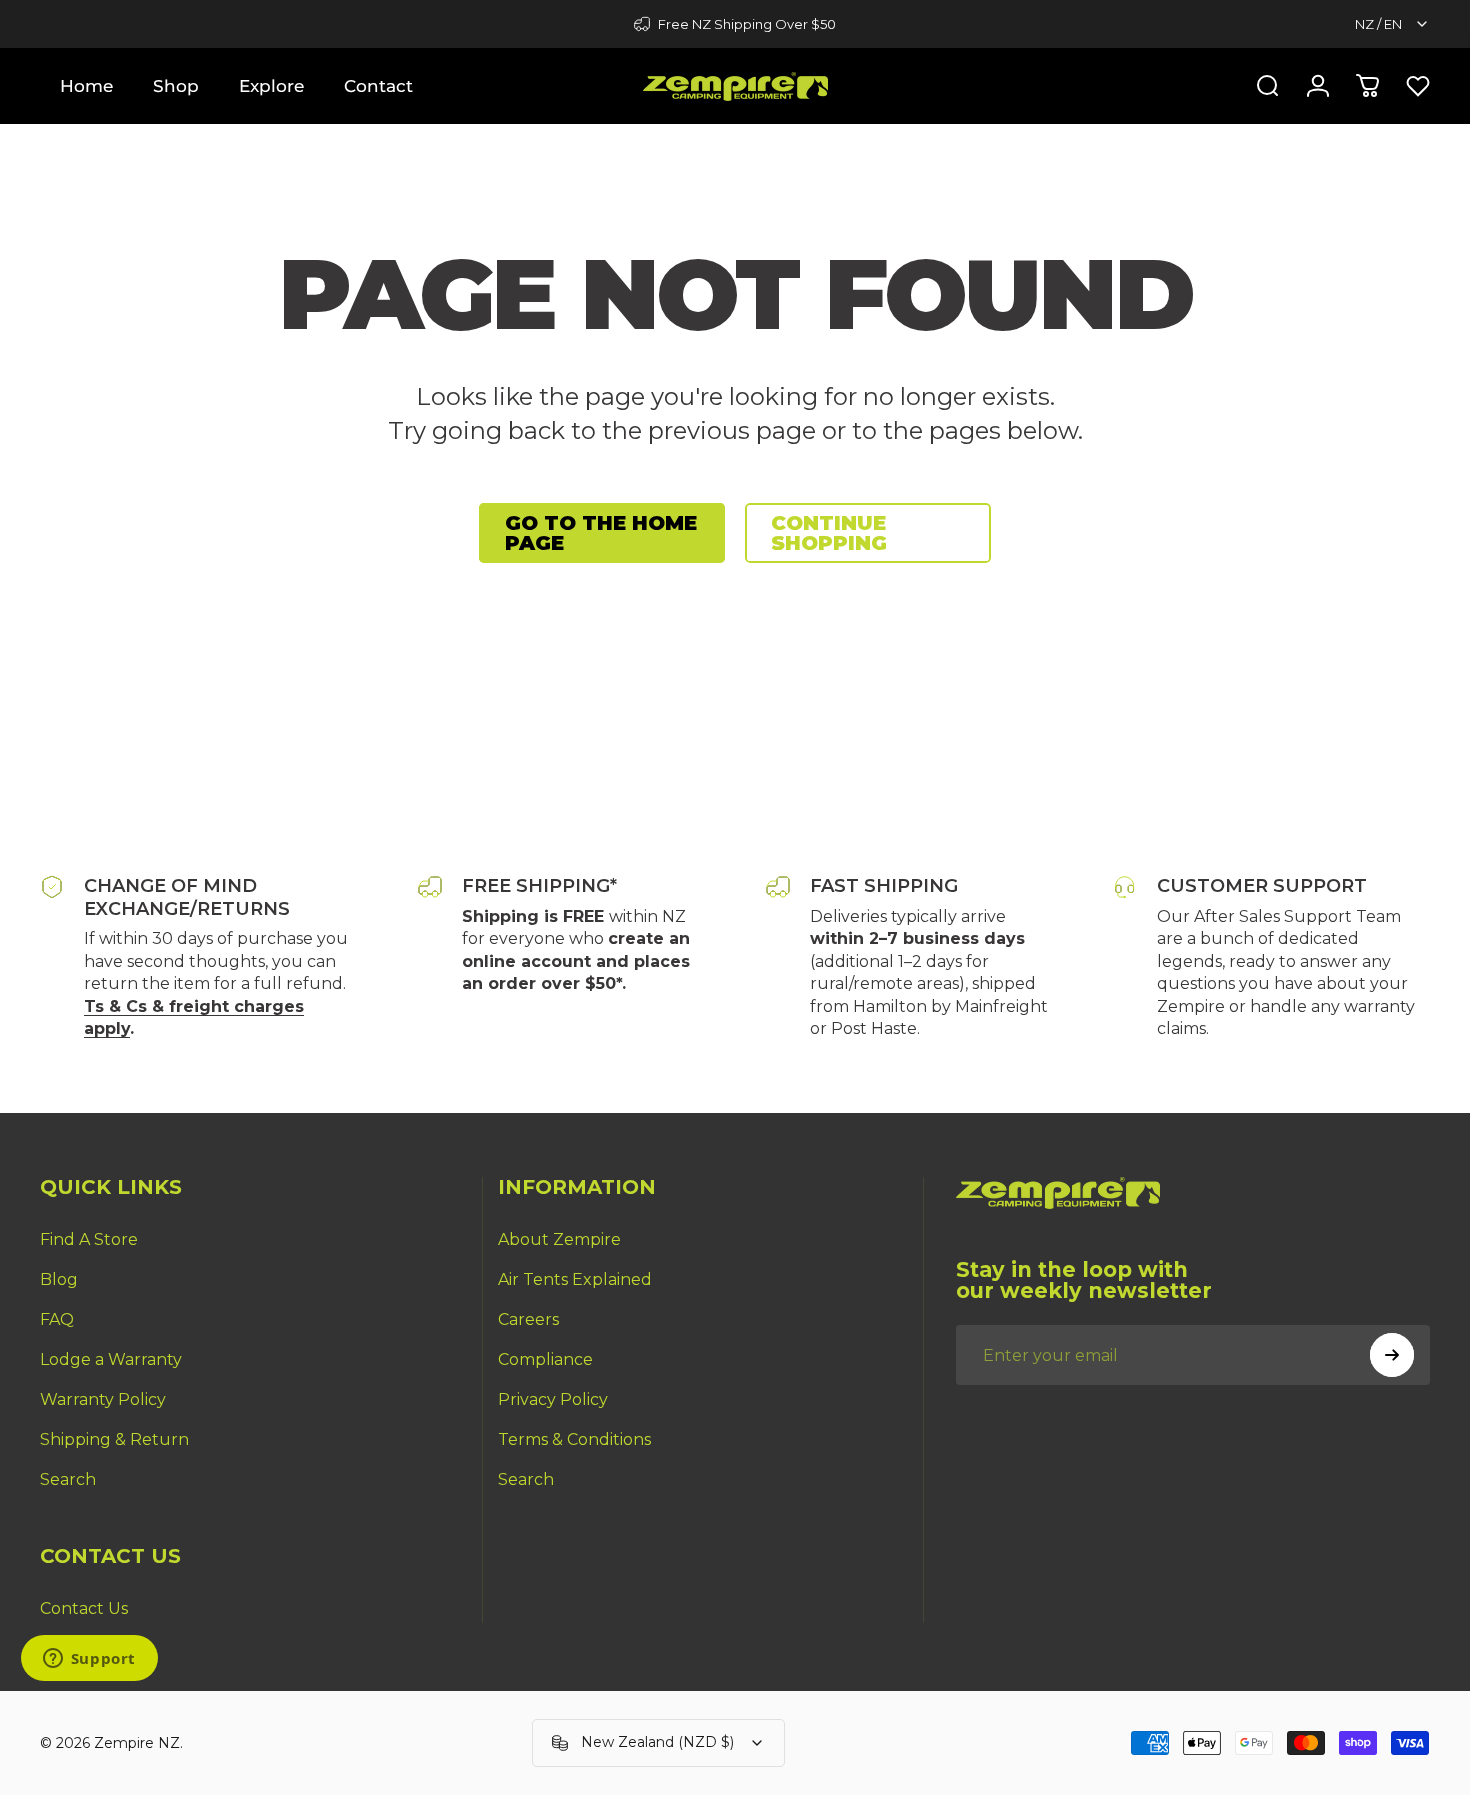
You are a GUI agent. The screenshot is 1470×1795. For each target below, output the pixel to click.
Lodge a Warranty (111, 1359)
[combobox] (1392, 24)
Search (68, 1479)
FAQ (57, 1319)
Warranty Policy (103, 1399)
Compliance (545, 1359)
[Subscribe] (1392, 1355)
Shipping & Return (114, 1439)
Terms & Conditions (574, 1439)
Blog (59, 1279)
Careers (528, 1319)
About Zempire (559, 1239)
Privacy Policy (553, 1399)
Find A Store (89, 1239)
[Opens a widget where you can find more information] (89, 1660)
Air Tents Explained (575, 1279)
